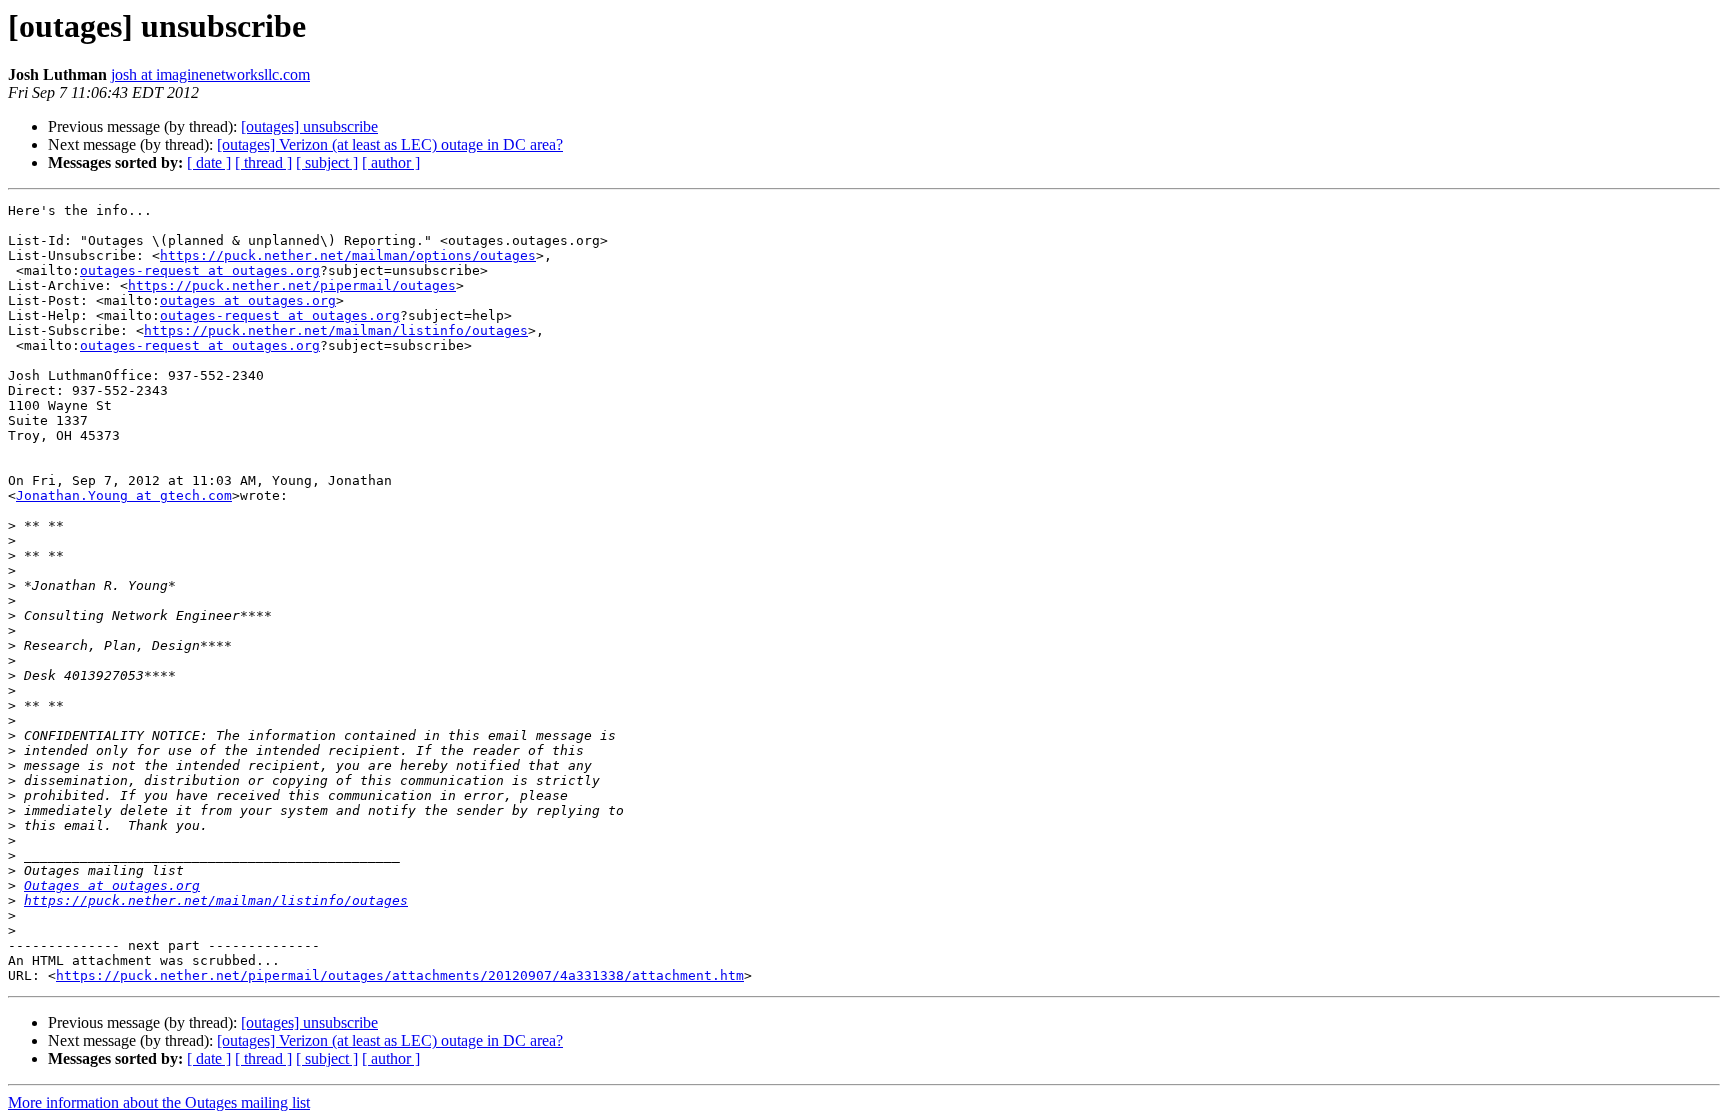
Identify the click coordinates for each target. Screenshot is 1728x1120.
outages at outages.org (248, 300)
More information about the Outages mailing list (159, 1102)
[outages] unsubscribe (309, 126)
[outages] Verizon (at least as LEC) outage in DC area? (390, 144)
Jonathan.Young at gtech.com (124, 495)
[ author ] (391, 162)
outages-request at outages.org (200, 270)
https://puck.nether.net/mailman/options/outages (348, 255)
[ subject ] (327, 162)
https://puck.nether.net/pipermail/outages (292, 285)
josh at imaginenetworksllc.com (210, 74)
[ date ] (209, 162)
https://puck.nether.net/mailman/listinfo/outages (336, 330)
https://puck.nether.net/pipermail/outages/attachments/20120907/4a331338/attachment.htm (400, 975)
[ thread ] (263, 162)
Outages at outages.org (112, 885)
